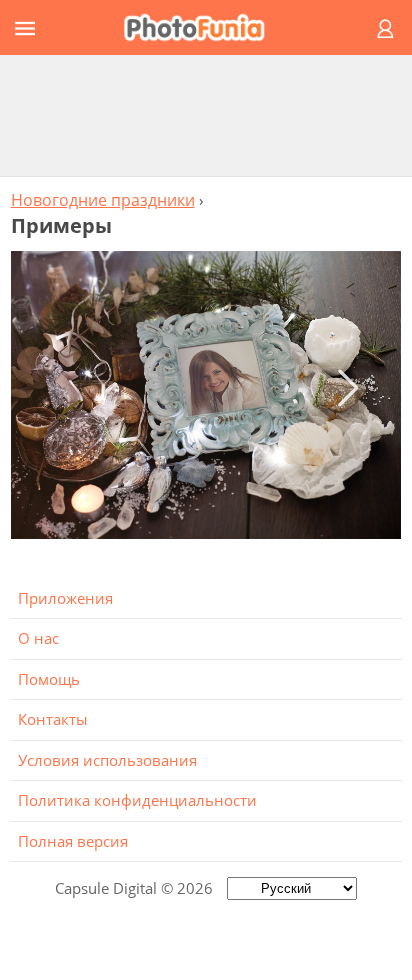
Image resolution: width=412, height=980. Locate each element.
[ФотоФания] (203, 27)
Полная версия (73, 841)
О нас (38, 638)
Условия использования (107, 760)
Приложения (65, 598)
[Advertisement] (206, 115)
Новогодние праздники (103, 200)
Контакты (53, 719)
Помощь (49, 679)
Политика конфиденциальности (137, 800)
